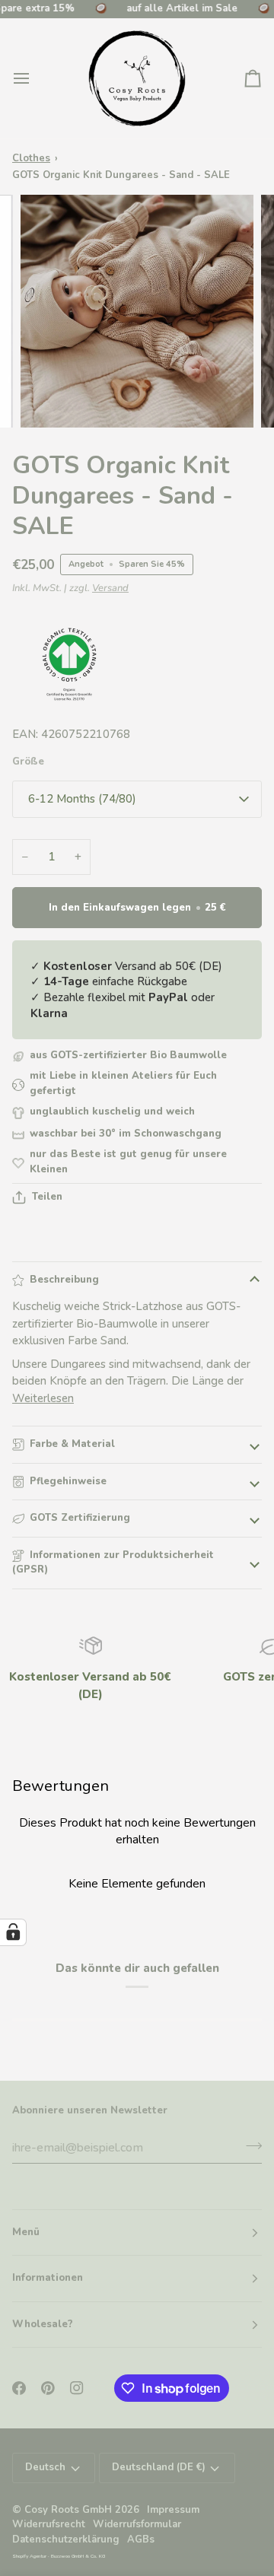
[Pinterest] (48, 2388)
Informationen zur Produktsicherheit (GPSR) (113, 1563)
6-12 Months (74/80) (82, 799)
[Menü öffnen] (35, 78)
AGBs (141, 2539)
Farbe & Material (72, 1444)
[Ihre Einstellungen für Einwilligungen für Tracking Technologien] (13, 1932)
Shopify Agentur (30, 2556)
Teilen (47, 1197)
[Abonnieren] (249, 2145)
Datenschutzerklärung (66, 2539)
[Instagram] (77, 2388)
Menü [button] (26, 2232)
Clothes (31, 158)
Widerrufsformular (137, 2524)
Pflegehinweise (68, 1481)
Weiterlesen (43, 1398)
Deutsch (45, 2467)
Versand (110, 588)
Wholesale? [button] (43, 2324)
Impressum (173, 2510)
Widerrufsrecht (49, 2524)
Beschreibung (64, 1280)
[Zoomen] (49, 399)
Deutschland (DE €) (159, 2467)
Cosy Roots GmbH (68, 2510)
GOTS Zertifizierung (80, 1518)
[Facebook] (19, 2388)
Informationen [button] (48, 2278)
